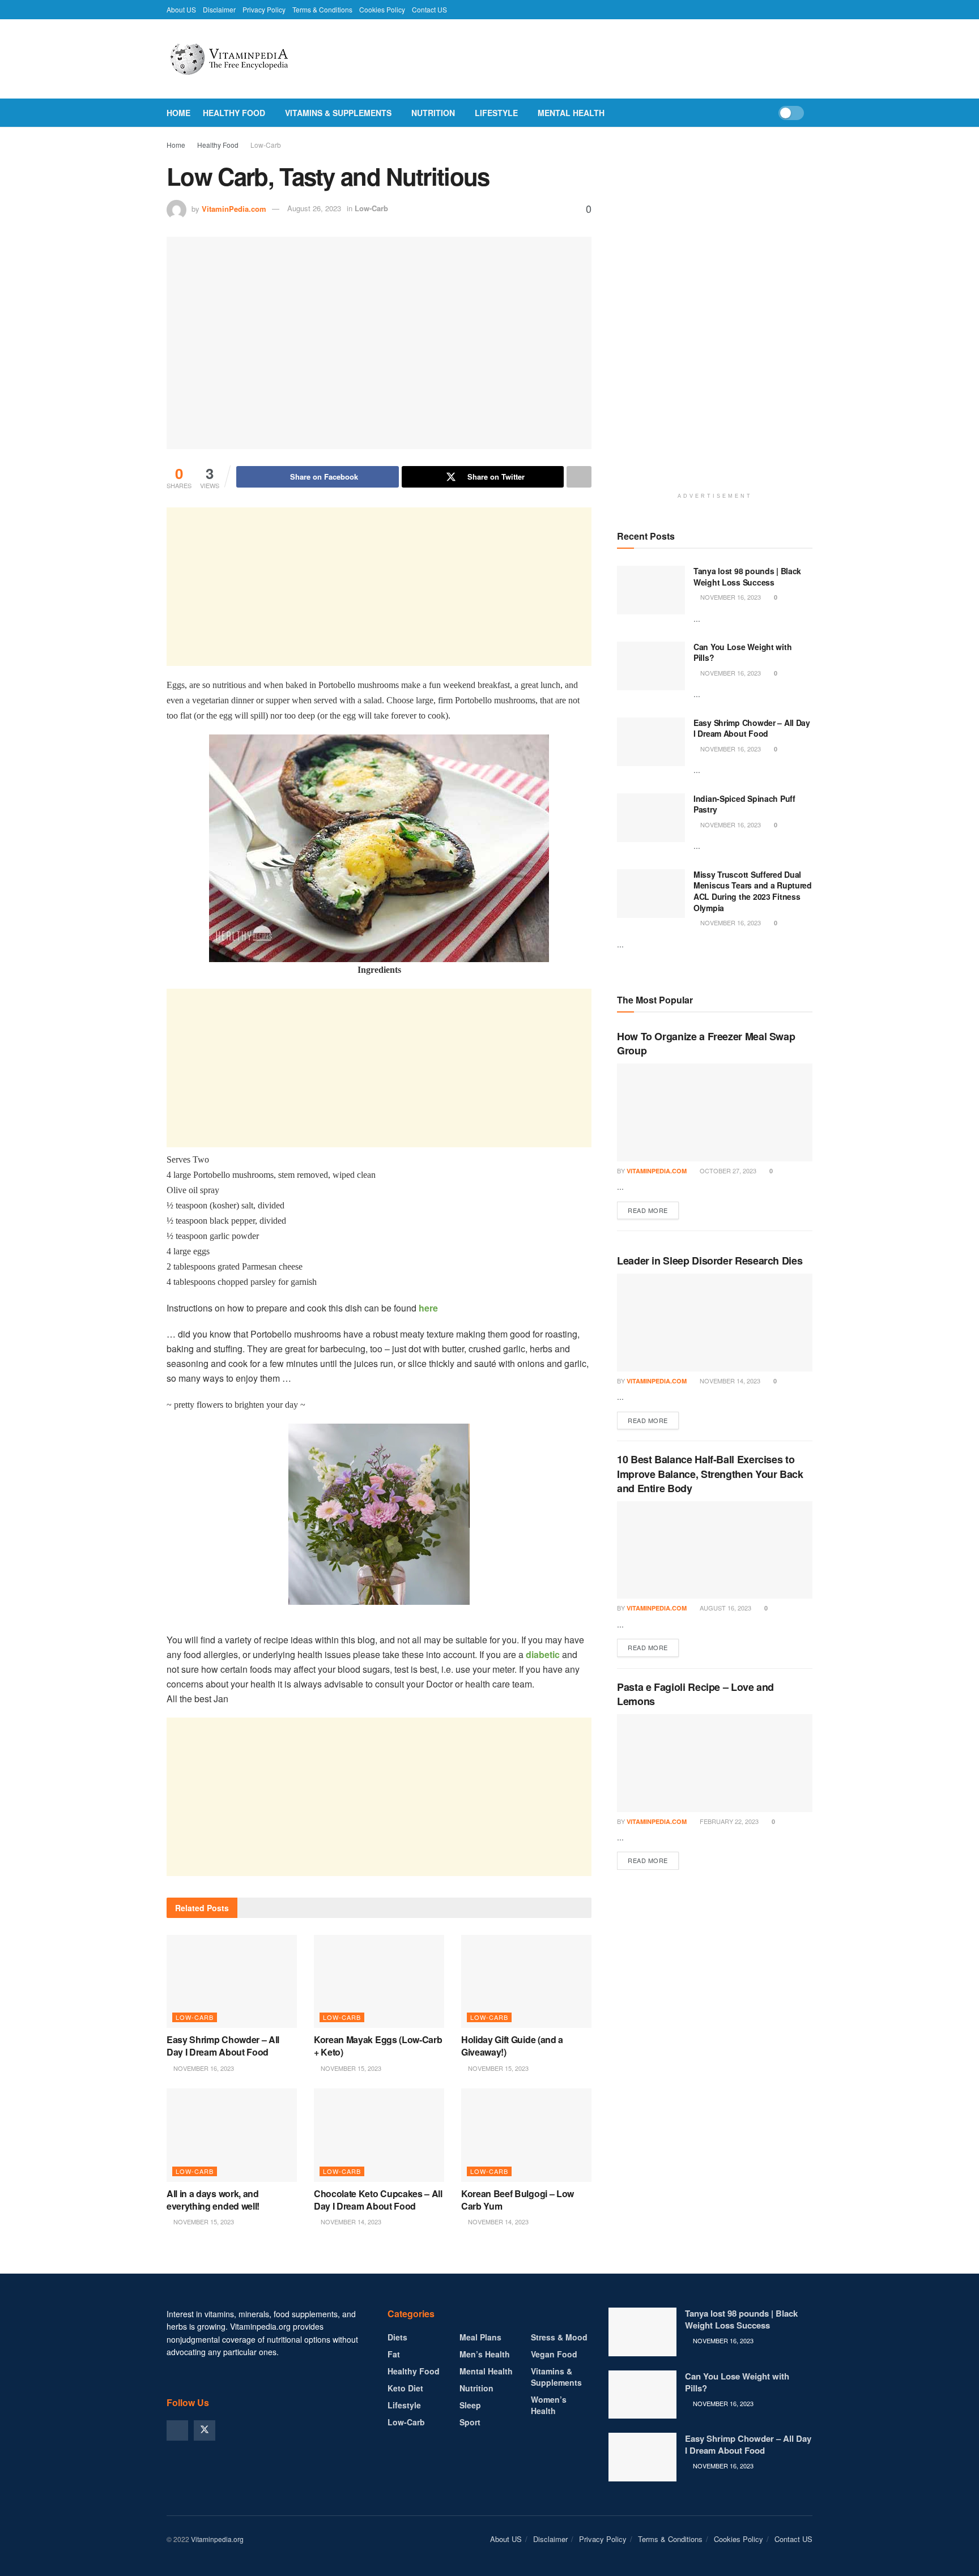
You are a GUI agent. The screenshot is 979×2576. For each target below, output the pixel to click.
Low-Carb (266, 145)
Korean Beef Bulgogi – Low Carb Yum (518, 2200)
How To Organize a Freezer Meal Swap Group (706, 1043)
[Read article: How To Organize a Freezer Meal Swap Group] (715, 1112)
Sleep (470, 2405)
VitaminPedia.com (234, 208)
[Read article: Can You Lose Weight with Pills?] (651, 666)
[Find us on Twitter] (205, 2430)
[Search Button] (808, 113)
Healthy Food (234, 113)
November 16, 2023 (203, 2068)
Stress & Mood (559, 2337)
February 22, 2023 (728, 1821)
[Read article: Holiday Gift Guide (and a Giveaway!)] (526, 1981)
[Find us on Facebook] (177, 2430)
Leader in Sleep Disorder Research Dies (710, 1261)
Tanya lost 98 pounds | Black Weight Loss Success (747, 576)
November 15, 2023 (350, 2068)
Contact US (429, 9)
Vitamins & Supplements (338, 113)
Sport (470, 2422)
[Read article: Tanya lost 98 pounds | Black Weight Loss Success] (651, 590)
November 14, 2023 (350, 2222)
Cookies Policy (382, 9)
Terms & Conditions (322, 9)
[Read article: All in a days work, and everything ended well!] (232, 2135)
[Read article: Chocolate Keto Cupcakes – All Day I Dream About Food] (379, 2135)
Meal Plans (480, 2337)
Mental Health (571, 113)
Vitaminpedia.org (217, 2539)
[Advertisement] (379, 587)
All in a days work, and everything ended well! (213, 2200)
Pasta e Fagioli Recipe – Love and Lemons (695, 1694)
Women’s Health (549, 2405)
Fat (394, 2354)
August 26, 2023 (314, 208)
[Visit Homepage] (254, 59)
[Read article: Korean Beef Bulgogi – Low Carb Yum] (526, 2135)
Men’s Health (485, 2354)
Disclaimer (219, 9)
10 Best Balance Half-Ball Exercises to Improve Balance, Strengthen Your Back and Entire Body (710, 1473)
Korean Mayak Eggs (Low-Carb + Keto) (378, 2046)
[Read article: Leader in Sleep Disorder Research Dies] (715, 1323)
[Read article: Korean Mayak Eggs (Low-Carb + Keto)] (379, 1981)
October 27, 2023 (727, 1170)
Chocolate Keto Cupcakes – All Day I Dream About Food (378, 2200)
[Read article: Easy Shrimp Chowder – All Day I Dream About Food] (232, 1981)
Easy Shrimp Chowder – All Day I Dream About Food (223, 2046)
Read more (653, 1210)
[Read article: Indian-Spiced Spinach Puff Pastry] (651, 818)
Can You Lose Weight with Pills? (742, 652)
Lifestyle (496, 113)
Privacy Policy (264, 9)
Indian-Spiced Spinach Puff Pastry (744, 804)
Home (178, 113)
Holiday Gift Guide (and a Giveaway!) (512, 2046)
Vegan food (554, 2354)
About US (181, 9)
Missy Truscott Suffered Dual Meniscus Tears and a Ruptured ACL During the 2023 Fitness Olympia (753, 891)
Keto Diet (405, 2388)
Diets (397, 2337)
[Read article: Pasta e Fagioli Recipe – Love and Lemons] (715, 1763)
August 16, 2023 (725, 1608)
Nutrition (433, 113)
